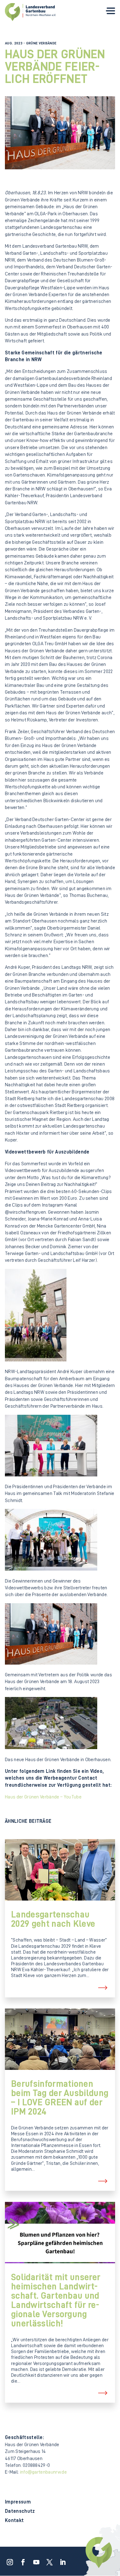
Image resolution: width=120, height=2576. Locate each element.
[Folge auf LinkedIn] (61, 2560)
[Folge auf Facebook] (21, 2560)
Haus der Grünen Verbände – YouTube (43, 1797)
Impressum (18, 2502)
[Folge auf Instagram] (8, 2560)
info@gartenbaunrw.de (43, 2472)
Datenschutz (20, 2511)
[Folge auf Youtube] (34, 2560)
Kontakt (14, 2521)
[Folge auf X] (48, 2560)
